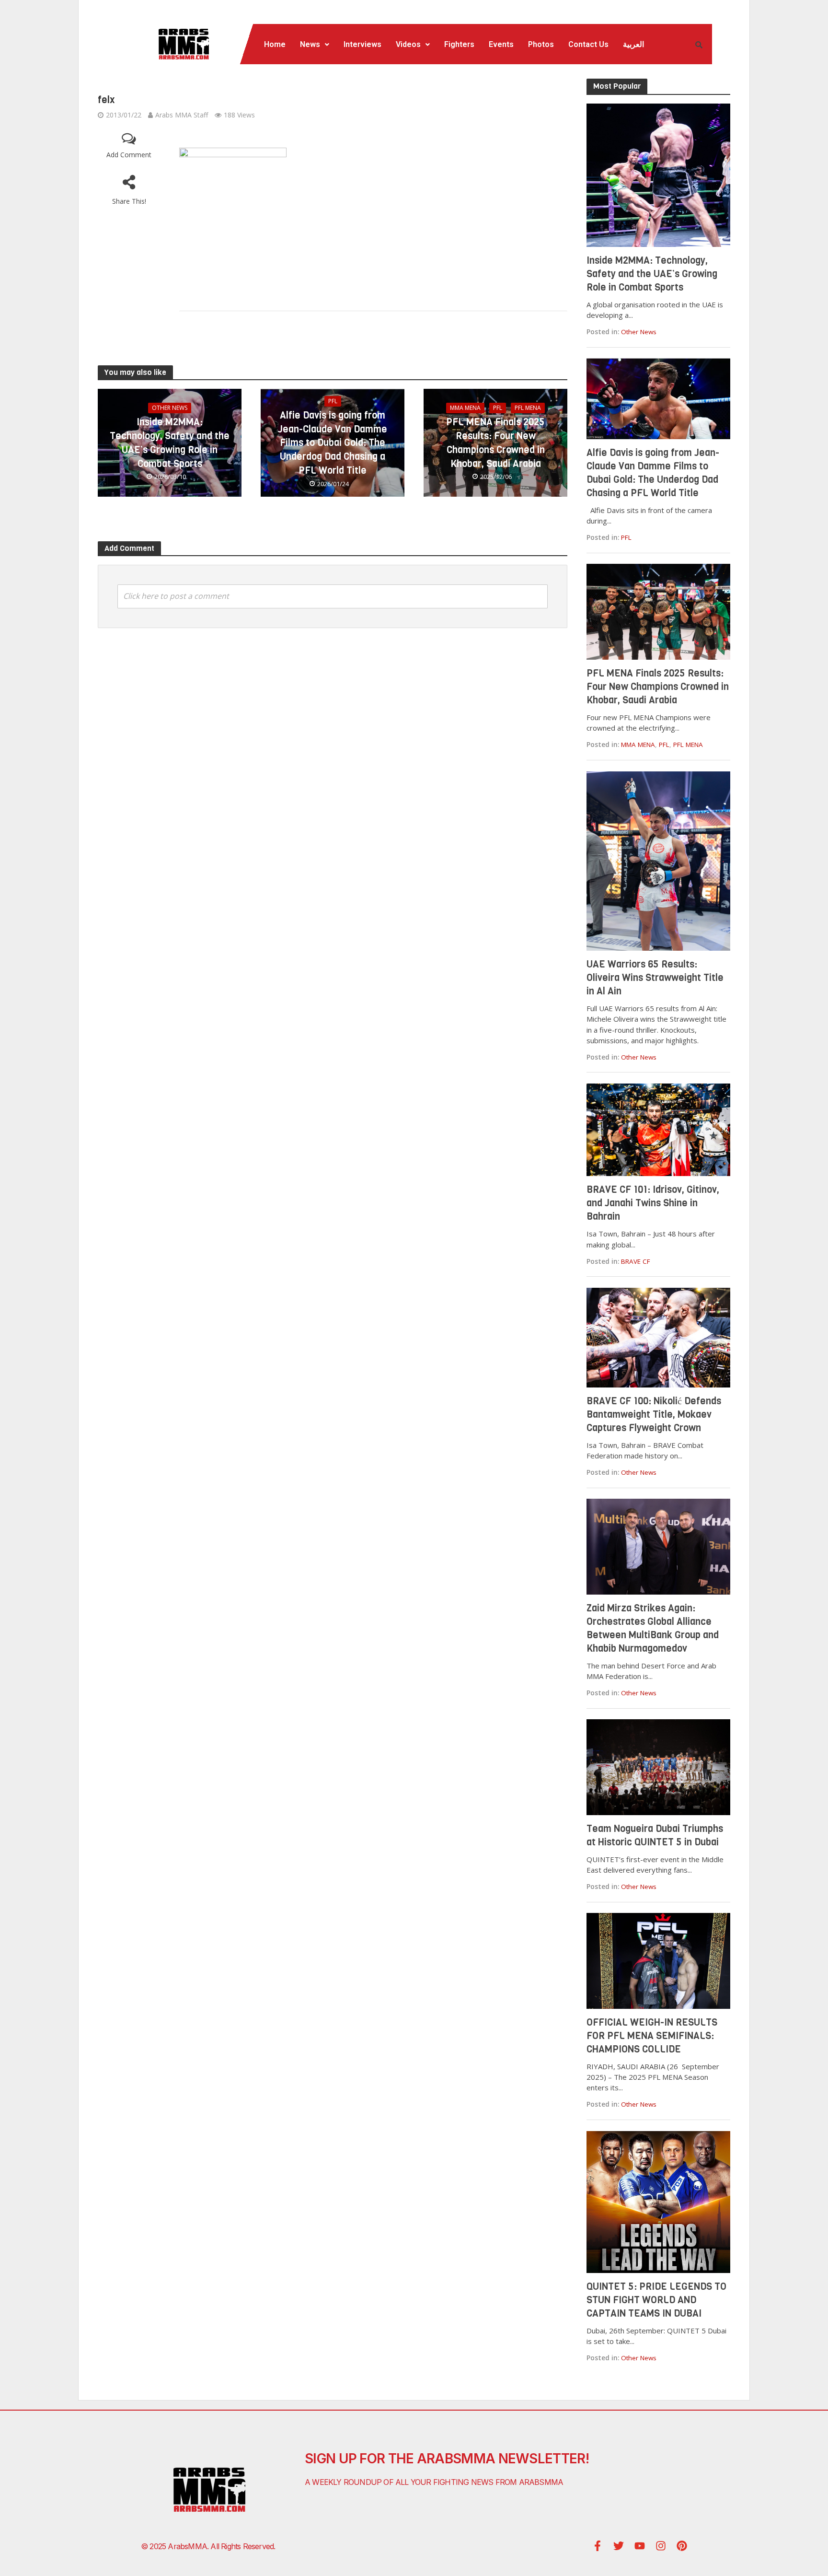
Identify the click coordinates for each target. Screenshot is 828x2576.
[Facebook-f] (598, 2546)
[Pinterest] (682, 2546)
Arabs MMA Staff (182, 115)
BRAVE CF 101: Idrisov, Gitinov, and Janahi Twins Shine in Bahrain (653, 1203)
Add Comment (129, 155)
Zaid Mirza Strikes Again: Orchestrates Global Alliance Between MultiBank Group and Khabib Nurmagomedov (653, 1628)
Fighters (459, 44)
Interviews (362, 44)
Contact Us (588, 44)
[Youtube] (640, 2546)
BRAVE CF (636, 1261)
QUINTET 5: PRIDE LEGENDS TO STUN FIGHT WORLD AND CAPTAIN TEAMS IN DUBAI (656, 2300)
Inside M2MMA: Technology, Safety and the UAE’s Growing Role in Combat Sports (170, 443)
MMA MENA (465, 408)
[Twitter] (619, 2546)
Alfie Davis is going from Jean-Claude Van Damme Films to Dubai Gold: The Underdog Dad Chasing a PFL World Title (333, 443)
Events (501, 44)
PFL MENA (528, 408)
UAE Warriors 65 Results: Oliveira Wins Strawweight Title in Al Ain (655, 978)
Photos (541, 44)
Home (275, 44)
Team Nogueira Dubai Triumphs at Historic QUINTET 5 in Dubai (655, 1836)
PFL (333, 401)
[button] (315, 45)
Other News (170, 408)
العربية (633, 44)
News (310, 44)
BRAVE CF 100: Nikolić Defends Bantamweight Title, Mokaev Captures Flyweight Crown (654, 1415)
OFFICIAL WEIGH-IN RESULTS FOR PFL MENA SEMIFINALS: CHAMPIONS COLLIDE (652, 2036)
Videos (408, 44)
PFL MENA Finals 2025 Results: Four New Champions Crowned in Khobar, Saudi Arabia (495, 443)
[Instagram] (661, 2546)
